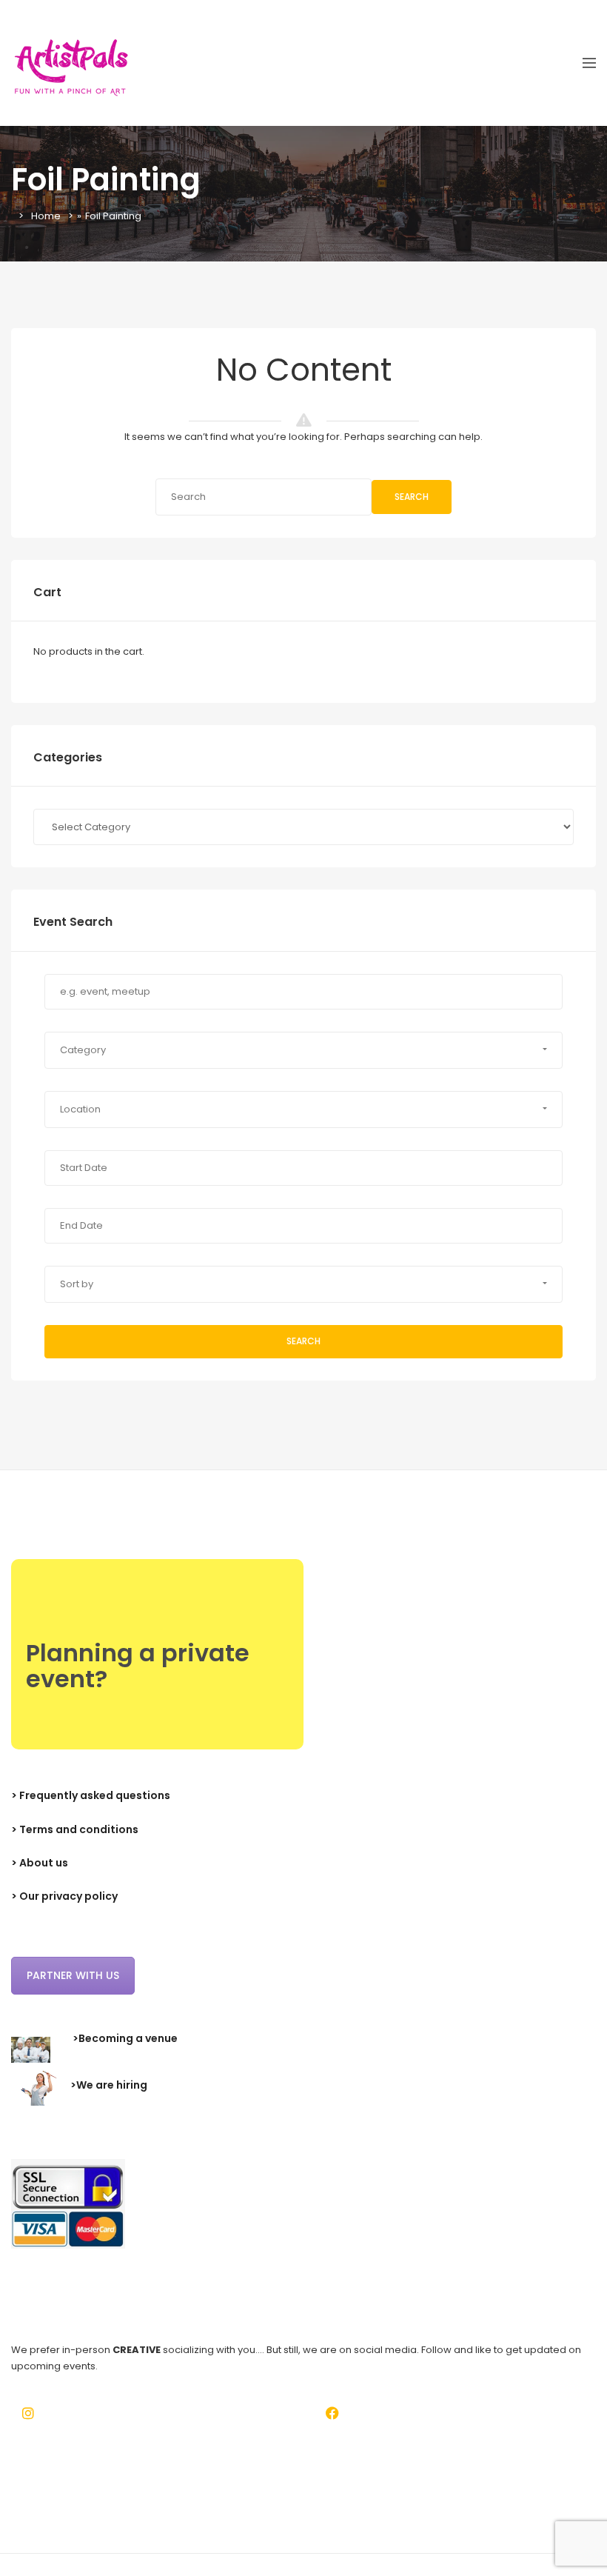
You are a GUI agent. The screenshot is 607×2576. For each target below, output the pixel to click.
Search (412, 497)
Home (46, 216)
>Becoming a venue (125, 2038)
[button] (303, 1050)
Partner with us (73, 1975)
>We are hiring (109, 2085)
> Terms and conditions (75, 1829)
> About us (40, 1863)
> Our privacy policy (64, 1896)
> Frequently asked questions (91, 1795)
